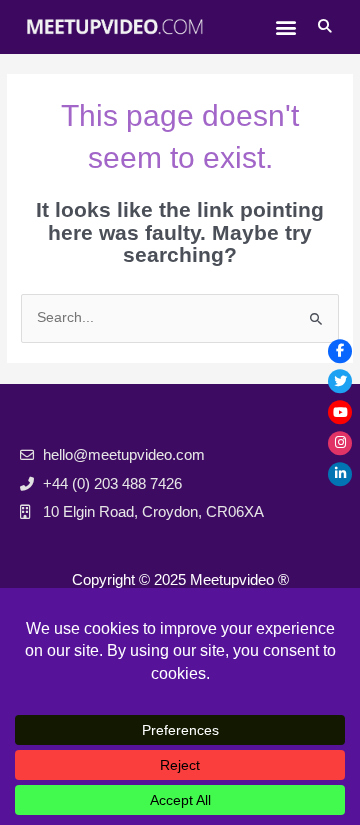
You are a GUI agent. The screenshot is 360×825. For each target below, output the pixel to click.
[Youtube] (340, 413)
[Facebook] (340, 351)
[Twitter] (340, 382)
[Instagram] (340, 443)
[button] (285, 26)
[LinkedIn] (340, 474)
